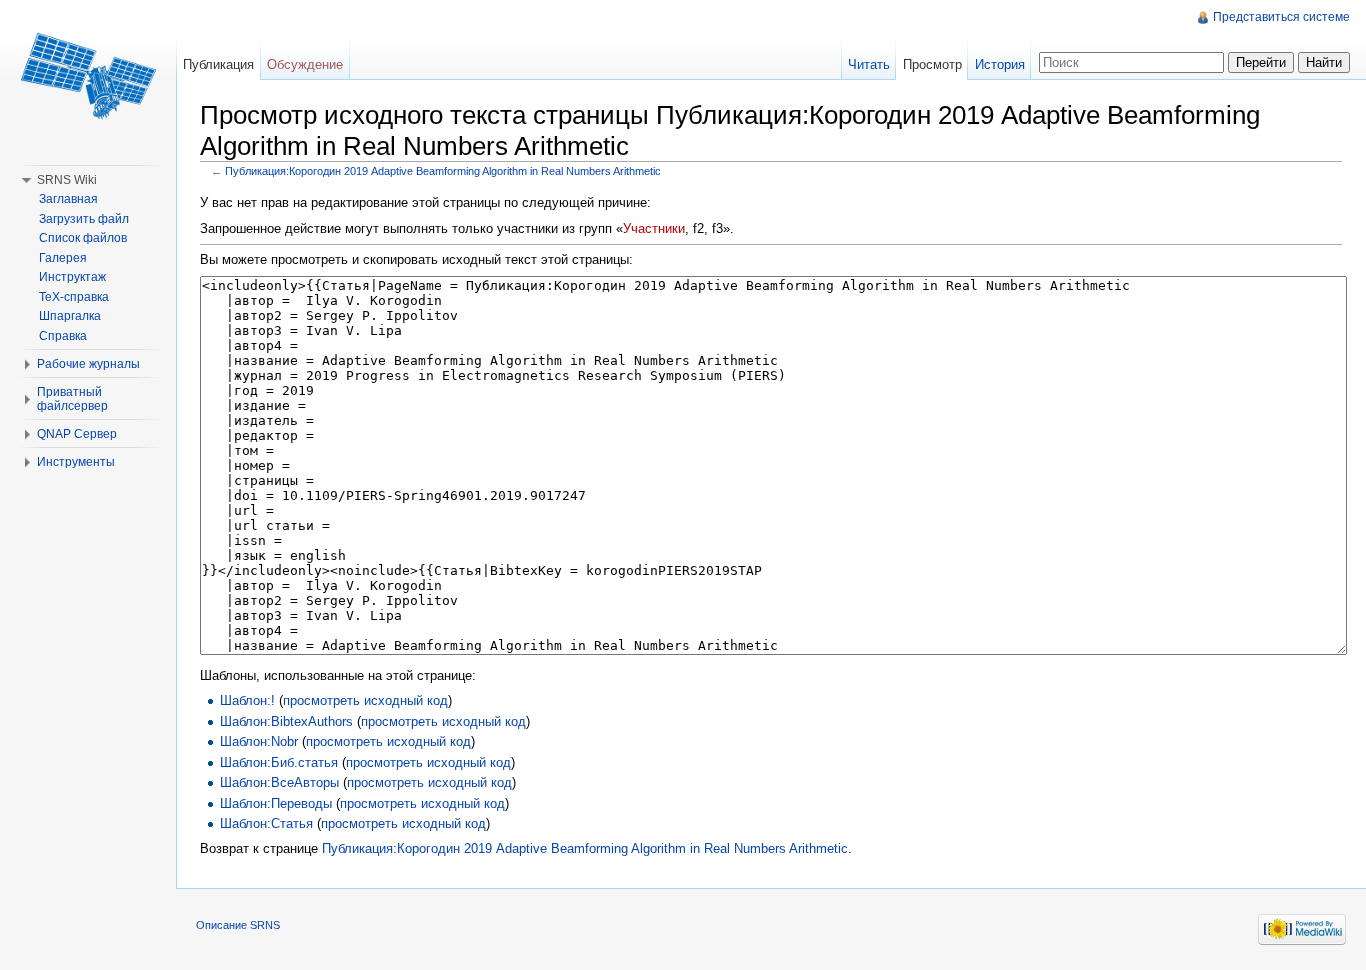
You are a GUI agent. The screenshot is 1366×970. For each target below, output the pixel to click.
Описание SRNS (238, 925)
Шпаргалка (70, 316)
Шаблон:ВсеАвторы (279, 782)
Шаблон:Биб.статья (279, 762)
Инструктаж (72, 277)
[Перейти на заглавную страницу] (88, 80)
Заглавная (68, 199)
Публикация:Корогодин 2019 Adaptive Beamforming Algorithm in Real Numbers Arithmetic (443, 171)
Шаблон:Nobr (259, 741)
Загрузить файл (84, 219)
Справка (63, 336)
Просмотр (932, 64)
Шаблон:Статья (266, 823)
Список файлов (83, 238)
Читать (869, 64)
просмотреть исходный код (365, 700)
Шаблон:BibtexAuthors (286, 721)
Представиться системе (1281, 17)
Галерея (63, 258)
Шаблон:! (247, 700)
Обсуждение (305, 64)
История (1000, 64)
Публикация (218, 64)
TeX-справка (74, 297)
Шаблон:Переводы (276, 803)
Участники (654, 228)
